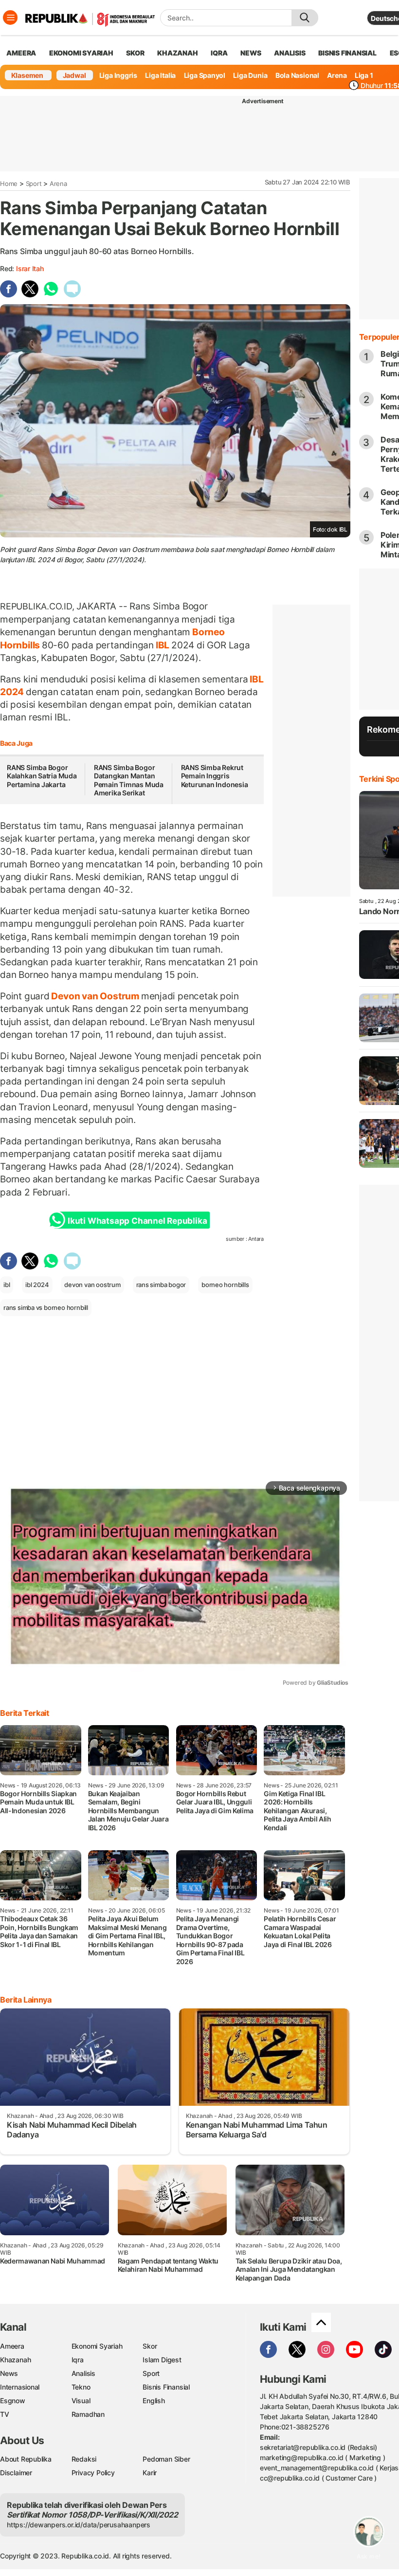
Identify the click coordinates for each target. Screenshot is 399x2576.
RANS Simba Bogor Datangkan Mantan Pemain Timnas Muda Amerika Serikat (129, 780)
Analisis (83, 2373)
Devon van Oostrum (95, 996)
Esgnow (13, 2401)
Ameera (12, 2346)
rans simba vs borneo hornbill (46, 1307)
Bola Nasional (297, 75)
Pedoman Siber (166, 2459)
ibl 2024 (37, 1285)
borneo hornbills (225, 1285)
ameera (21, 53)
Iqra (78, 2360)
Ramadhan (88, 2414)
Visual (81, 2401)
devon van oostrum (92, 1285)
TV (5, 2414)
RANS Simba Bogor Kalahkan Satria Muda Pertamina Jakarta (42, 776)
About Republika (26, 2459)
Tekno (81, 2387)
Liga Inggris (118, 75)
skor (135, 53)
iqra (219, 53)
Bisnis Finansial (347, 53)
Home (9, 184)
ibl (7, 1285)
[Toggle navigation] (10, 18)
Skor (150, 2346)
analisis (290, 53)
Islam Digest (162, 2360)
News (9, 2373)
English (154, 2401)
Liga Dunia (250, 75)
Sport (34, 184)
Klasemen (27, 75)
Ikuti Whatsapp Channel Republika (137, 1221)
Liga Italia (160, 75)
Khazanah (15, 2360)
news (251, 53)
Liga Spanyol (205, 75)
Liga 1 (364, 75)
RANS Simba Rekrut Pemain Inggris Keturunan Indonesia (215, 776)
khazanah (177, 53)
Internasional (20, 2387)
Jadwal (74, 75)
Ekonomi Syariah (81, 53)
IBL (163, 645)
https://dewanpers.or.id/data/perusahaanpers (79, 2525)
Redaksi (84, 2459)
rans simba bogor (161, 1285)
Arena (337, 75)
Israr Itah (30, 268)
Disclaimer (16, 2473)
